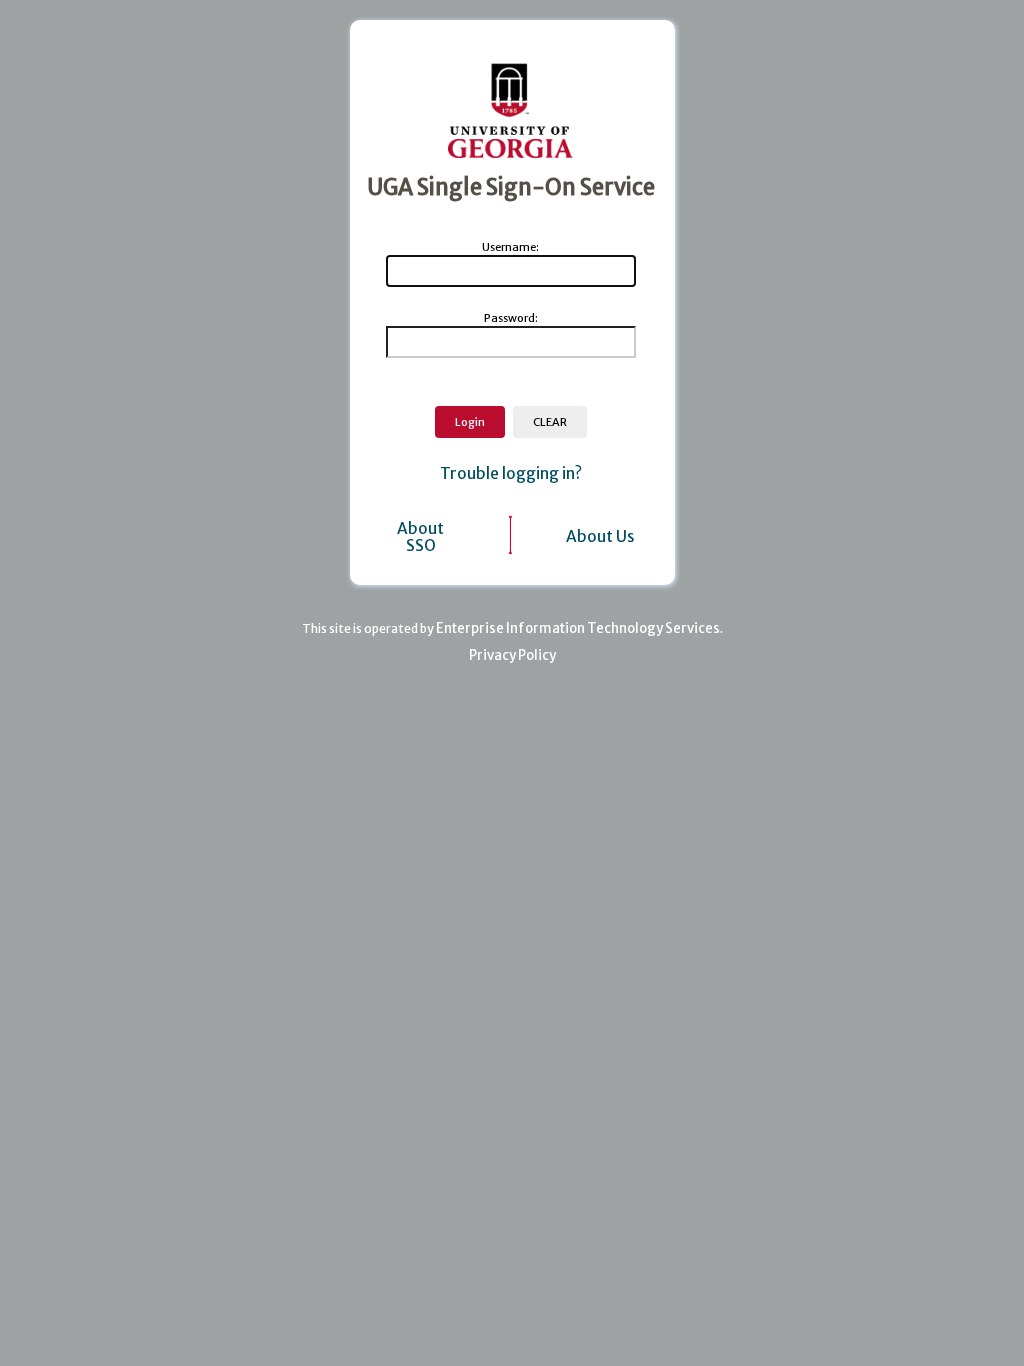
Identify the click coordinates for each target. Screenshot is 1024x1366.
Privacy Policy (512, 655)
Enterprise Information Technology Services (578, 628)
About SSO (420, 537)
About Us (600, 536)
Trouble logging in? (511, 473)
